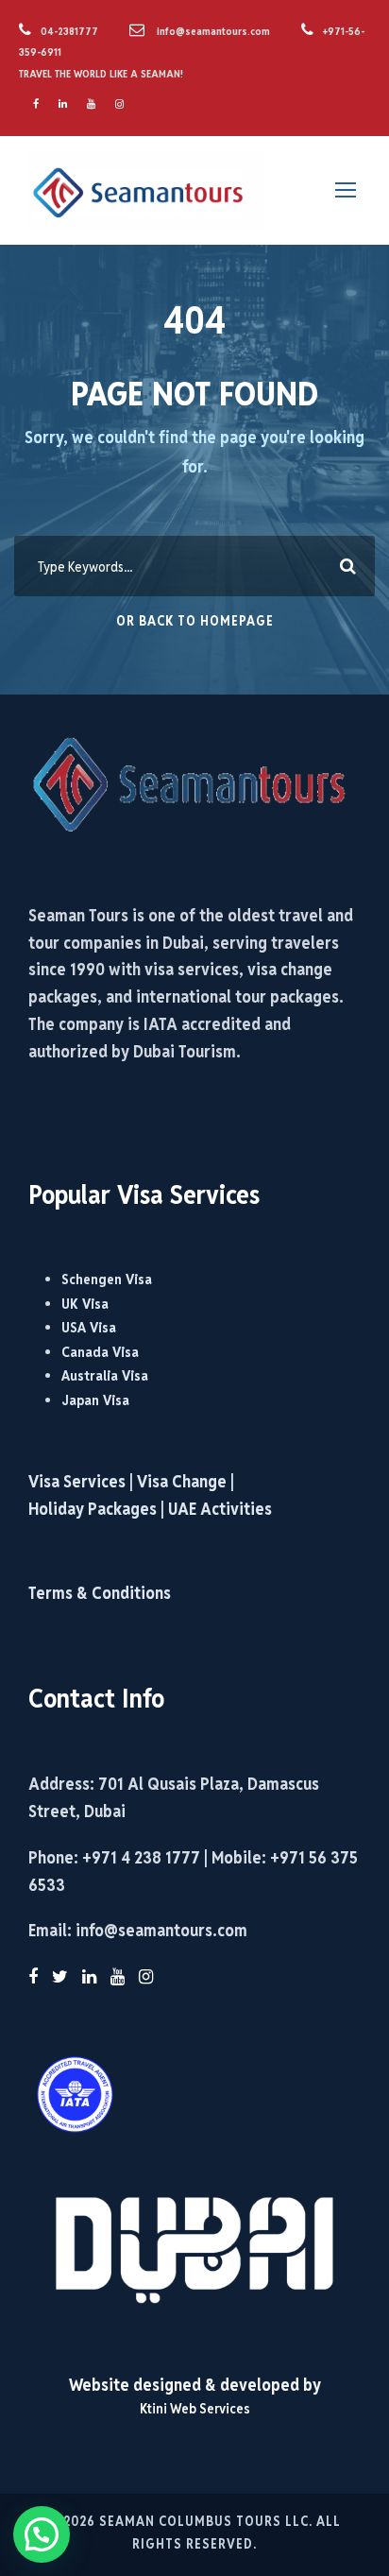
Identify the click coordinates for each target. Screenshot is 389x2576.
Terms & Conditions (100, 1593)
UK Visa (85, 1304)
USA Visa (89, 1327)
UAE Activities (220, 1509)
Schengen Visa (107, 1279)
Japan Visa (95, 1400)
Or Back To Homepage (195, 621)
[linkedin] (63, 104)
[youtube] (91, 104)
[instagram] (119, 104)
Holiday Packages (93, 1509)
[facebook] (36, 104)
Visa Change (182, 1481)
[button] (42, 2534)
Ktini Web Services (195, 2408)
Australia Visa (105, 1375)
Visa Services (79, 1481)
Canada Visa (100, 1352)
